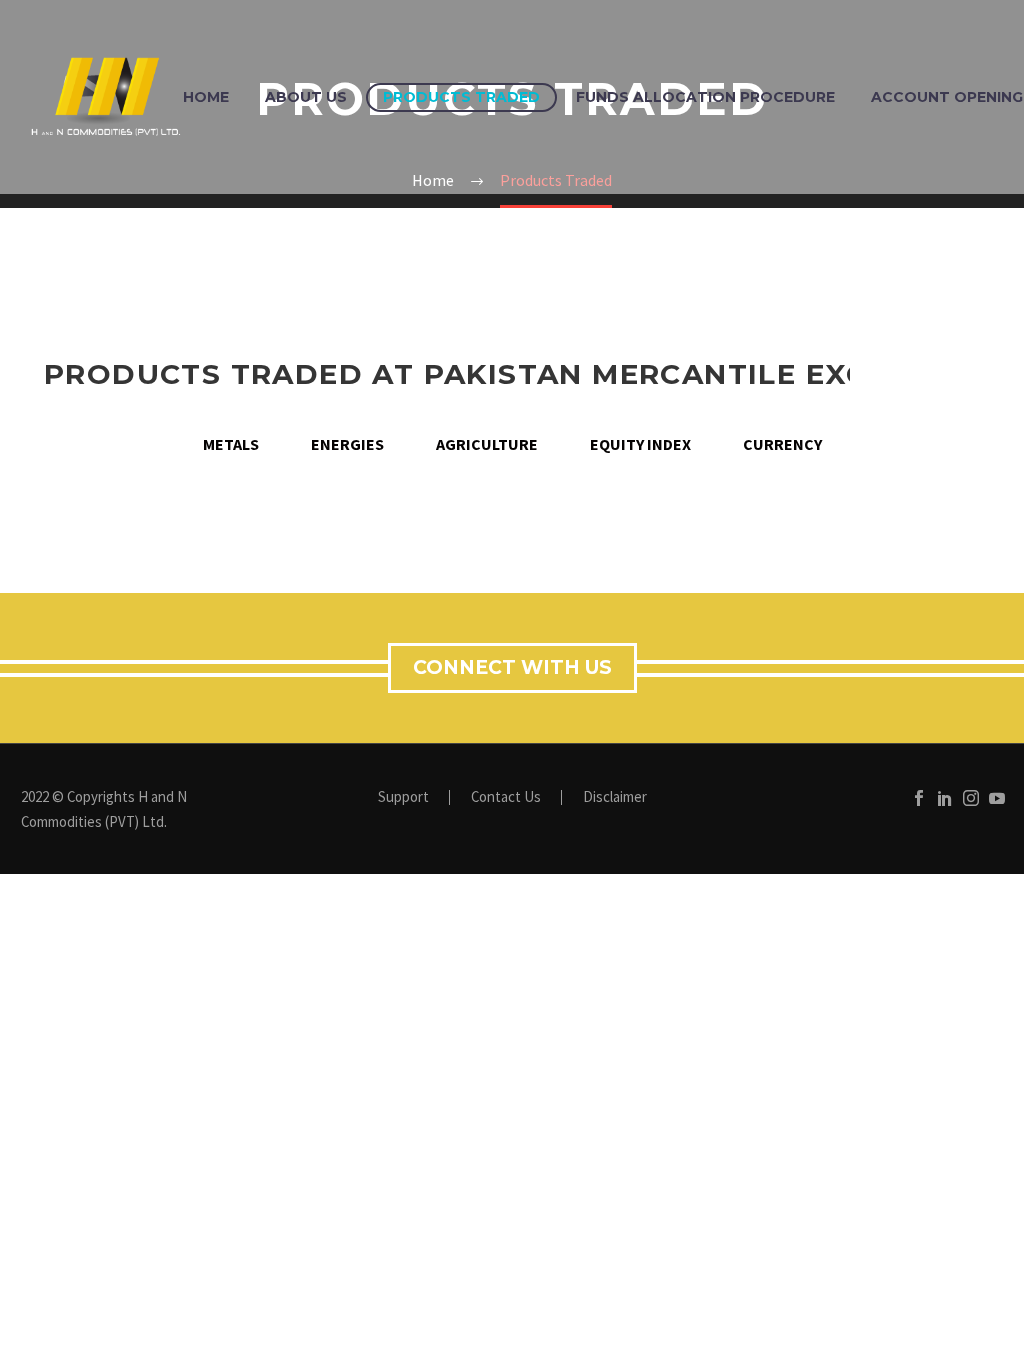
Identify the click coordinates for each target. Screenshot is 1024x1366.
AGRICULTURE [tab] (487, 444)
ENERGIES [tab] (347, 444)
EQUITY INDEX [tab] (640, 444)
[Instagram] (971, 798)
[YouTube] (997, 798)
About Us (306, 97)
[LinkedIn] (945, 798)
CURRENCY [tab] (782, 444)
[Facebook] (919, 798)
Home (206, 97)
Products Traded (461, 97)
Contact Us (506, 797)
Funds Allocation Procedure (705, 97)
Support (403, 797)
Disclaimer (615, 797)
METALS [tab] (231, 444)
